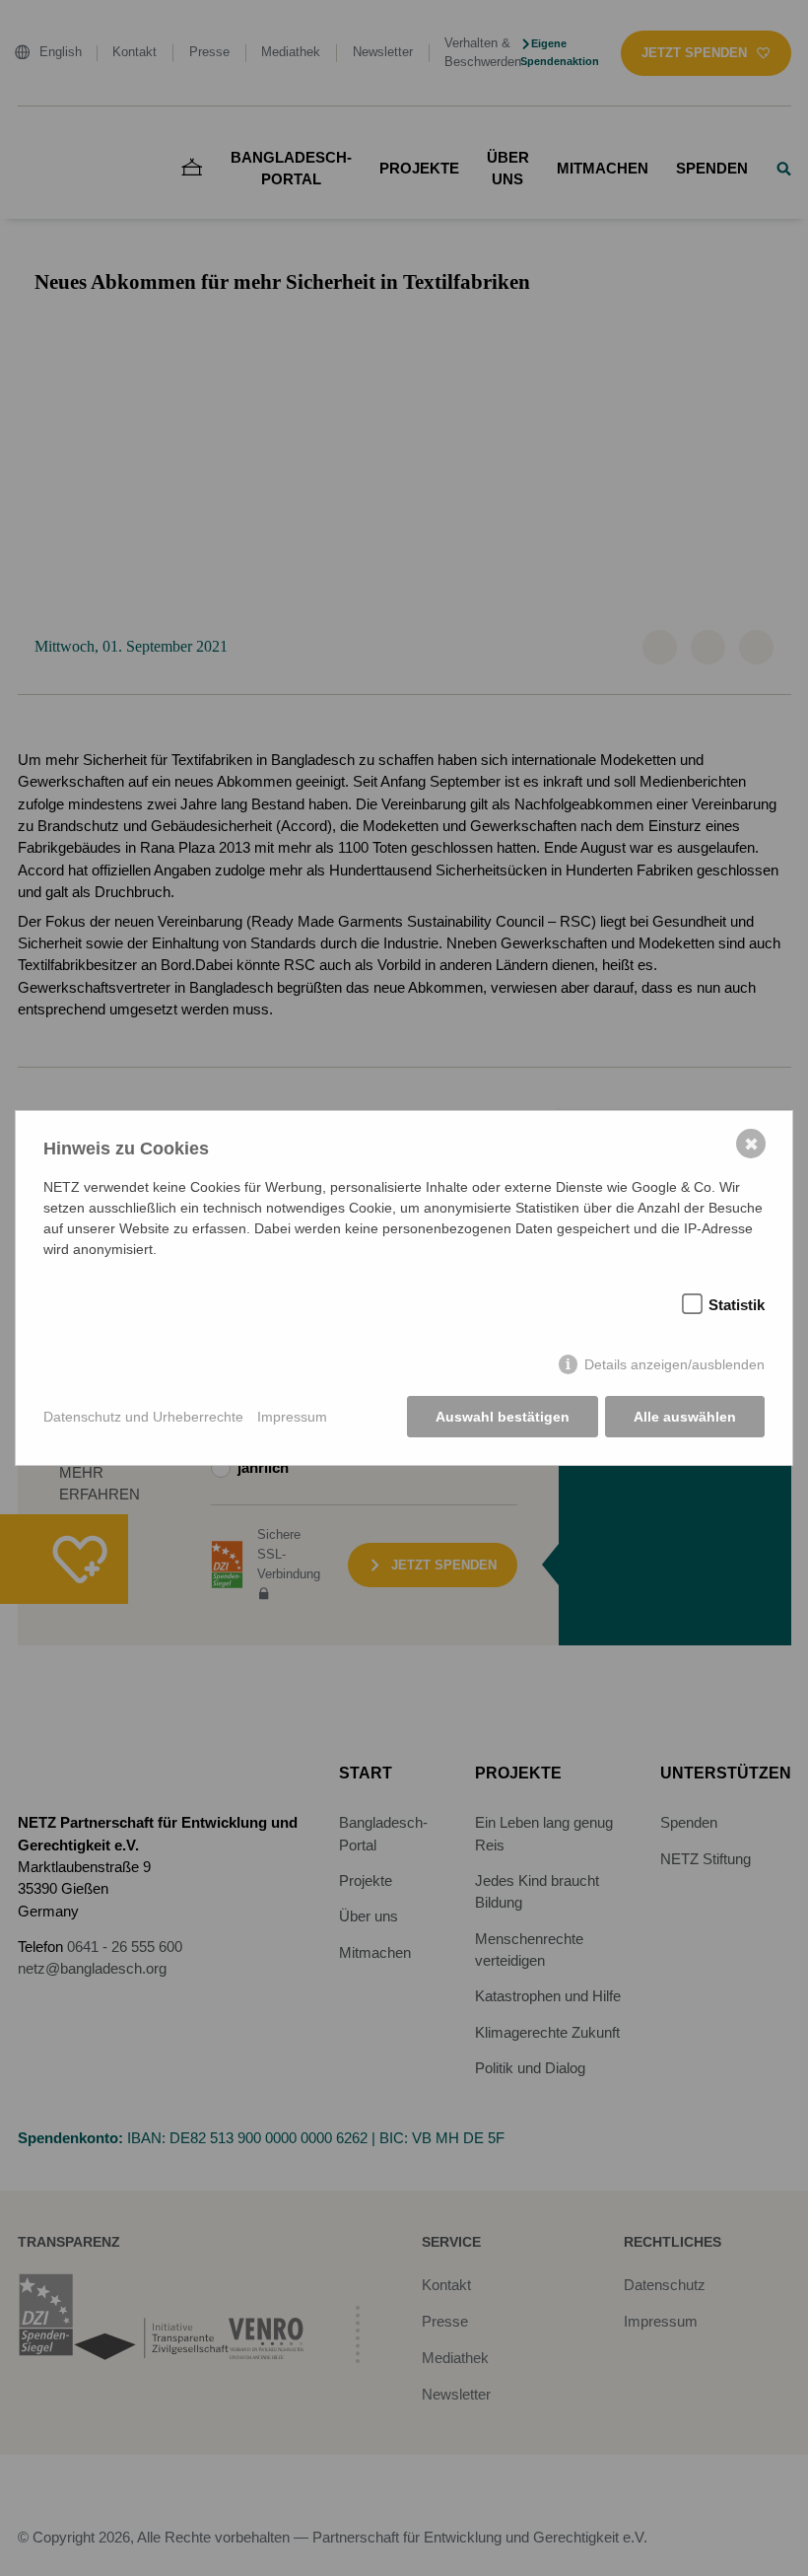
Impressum (292, 1417)
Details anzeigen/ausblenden (674, 1364)
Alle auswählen (685, 1417)
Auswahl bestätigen (503, 1417)
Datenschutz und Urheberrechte (143, 1417)
